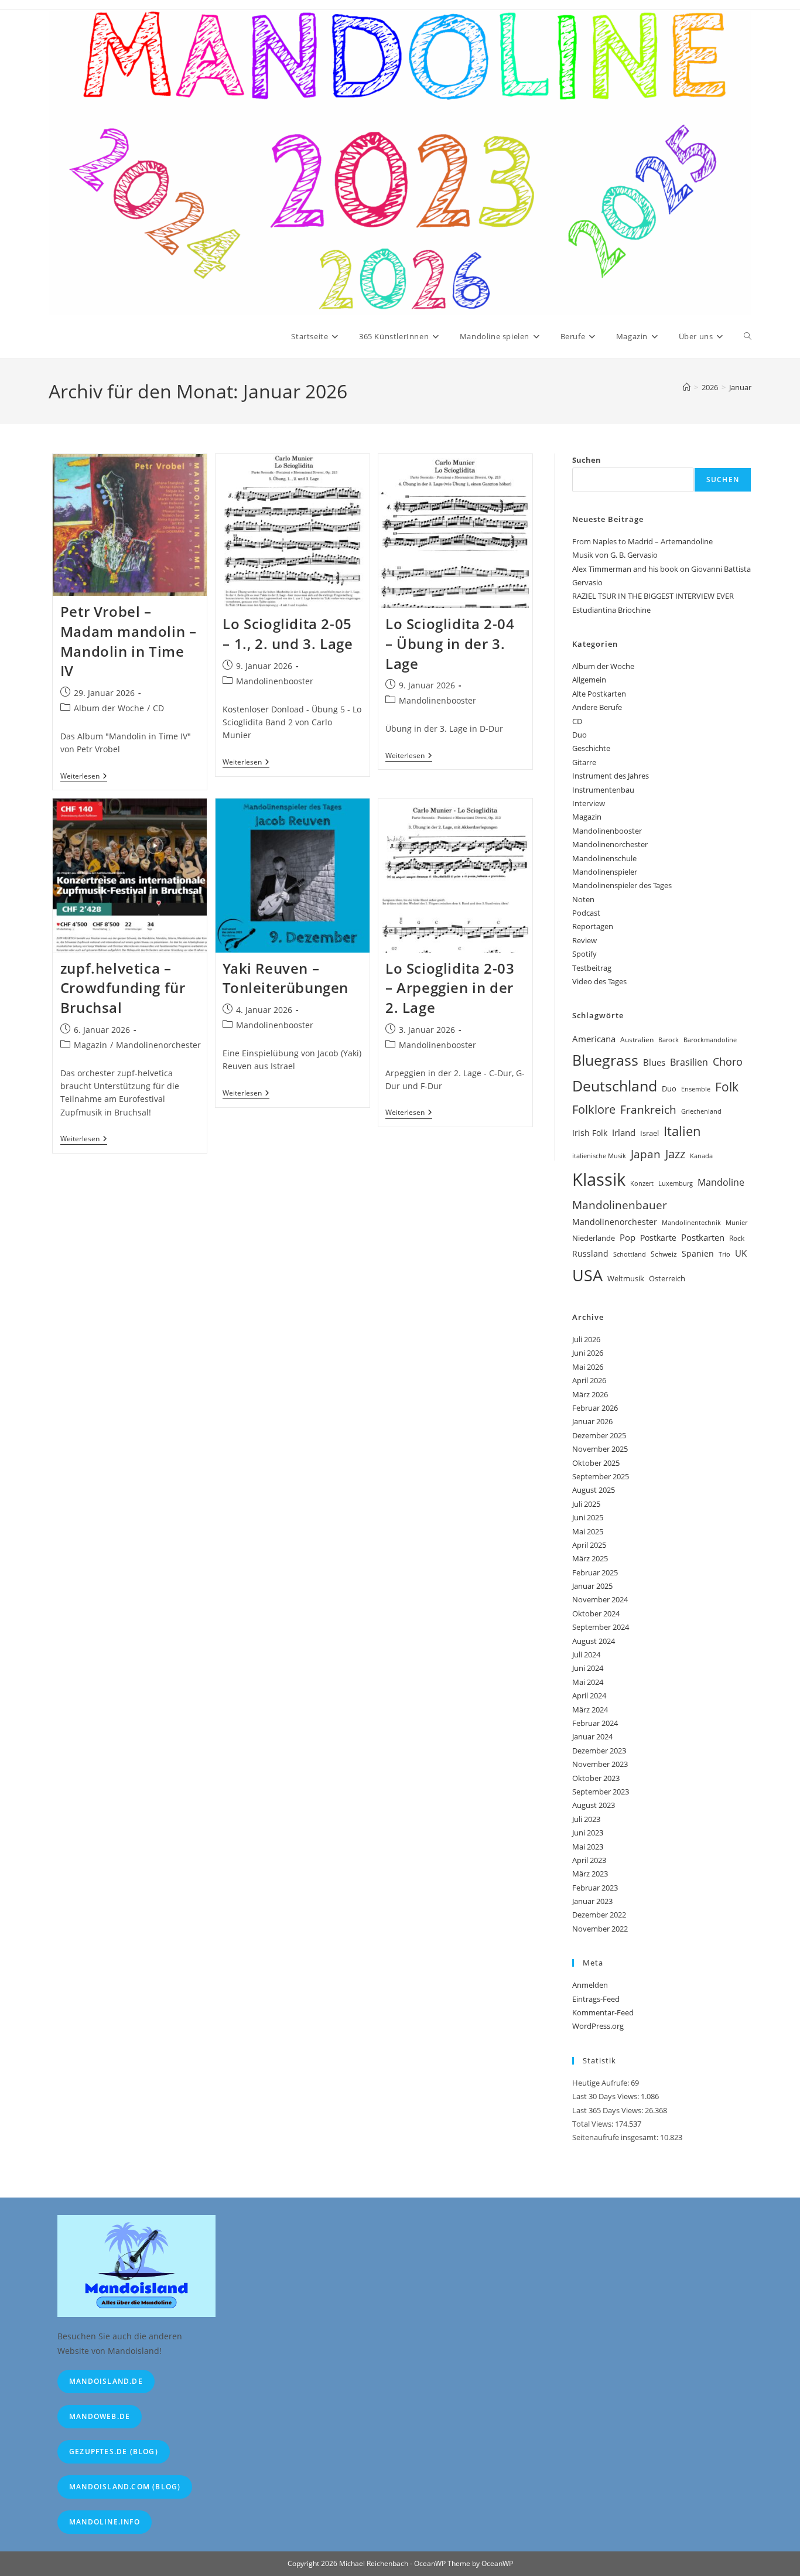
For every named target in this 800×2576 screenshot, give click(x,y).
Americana (594, 1039)
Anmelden (590, 1985)
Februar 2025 (595, 1572)
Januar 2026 (592, 1421)
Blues (654, 1062)
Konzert (642, 1183)
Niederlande (594, 1238)
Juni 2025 (588, 1517)
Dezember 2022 (599, 1915)
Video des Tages (599, 981)
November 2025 (600, 1449)
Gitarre (584, 762)
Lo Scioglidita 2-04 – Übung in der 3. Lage (450, 643)
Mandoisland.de (106, 2381)
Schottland (630, 1254)
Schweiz (664, 1254)
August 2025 (594, 1490)
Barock (669, 1040)
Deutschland (615, 1086)
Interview (589, 803)
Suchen (587, 460)
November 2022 (600, 1929)
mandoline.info (105, 2522)
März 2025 (590, 1558)
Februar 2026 (595, 1408)
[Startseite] (687, 387)
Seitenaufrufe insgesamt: (616, 2137)
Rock (737, 1238)
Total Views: (594, 2124)
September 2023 (601, 1792)
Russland (590, 1253)
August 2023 (594, 1805)
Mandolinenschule (604, 858)
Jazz (675, 1154)
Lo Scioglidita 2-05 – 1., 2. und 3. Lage (288, 634)
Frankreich (648, 1110)
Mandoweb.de (100, 2416)
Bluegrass (605, 1060)
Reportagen (593, 926)
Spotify (584, 954)
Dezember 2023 (599, 1751)
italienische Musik (599, 1156)
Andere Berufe (597, 707)
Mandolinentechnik (691, 1223)
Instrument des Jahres (611, 776)
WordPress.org (598, 2026)
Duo (580, 735)
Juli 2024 (586, 1654)
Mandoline (721, 1182)
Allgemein (589, 680)
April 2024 (589, 1695)
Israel (649, 1133)
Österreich (667, 1278)
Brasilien (689, 1062)
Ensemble (696, 1089)
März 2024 (590, 1710)
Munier (736, 1222)
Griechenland (701, 1111)
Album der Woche (109, 708)
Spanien (698, 1253)
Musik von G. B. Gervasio (615, 555)
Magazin (90, 1045)
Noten (583, 899)
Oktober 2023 (596, 1778)
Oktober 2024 (596, 1613)
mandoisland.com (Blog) (125, 2487)
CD (158, 708)
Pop (628, 1237)
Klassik (599, 1179)
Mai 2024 (588, 1682)
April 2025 (589, 1545)
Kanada (701, 1156)
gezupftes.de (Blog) (114, 2452)
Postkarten (703, 1237)
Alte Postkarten (599, 694)
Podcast (586, 913)
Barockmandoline (710, 1040)
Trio (724, 1254)
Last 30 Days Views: (606, 2096)
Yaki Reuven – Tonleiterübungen (286, 978)
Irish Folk (590, 1133)
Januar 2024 (592, 1736)
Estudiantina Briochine (611, 610)
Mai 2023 (588, 1847)
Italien (682, 1131)
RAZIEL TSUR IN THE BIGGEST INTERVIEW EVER (653, 596)
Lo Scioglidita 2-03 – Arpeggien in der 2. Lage (450, 988)
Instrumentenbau (603, 790)
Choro (728, 1061)
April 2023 (589, 1860)
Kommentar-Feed (603, 2012)
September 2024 (601, 1627)
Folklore (594, 1109)
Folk (727, 1087)
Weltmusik (626, 1278)
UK (741, 1253)
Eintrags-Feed (596, 1999)
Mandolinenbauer (620, 1205)
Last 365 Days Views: (608, 2110)
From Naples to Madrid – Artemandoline (642, 541)
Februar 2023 (595, 1888)
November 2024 (600, 1599)
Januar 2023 (592, 1901)
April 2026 (589, 1380)
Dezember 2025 (599, 1435)
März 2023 (590, 1874)
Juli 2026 (586, 1339)
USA (587, 1275)
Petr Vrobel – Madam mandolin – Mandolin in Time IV (129, 641)
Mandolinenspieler (605, 872)
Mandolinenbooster (275, 681)
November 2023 (600, 1764)
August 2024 (594, 1641)
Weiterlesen (84, 777)
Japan (646, 1154)
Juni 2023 (588, 1833)
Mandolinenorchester (158, 1045)
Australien (637, 1040)
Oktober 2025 (596, 1463)
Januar (740, 387)
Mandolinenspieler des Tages (622, 885)
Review (584, 940)
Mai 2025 (588, 1531)
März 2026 (590, 1394)
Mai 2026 (588, 1367)
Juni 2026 (588, 1353)
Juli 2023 (586, 1819)
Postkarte (658, 1238)
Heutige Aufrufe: (601, 2083)
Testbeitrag (592, 968)
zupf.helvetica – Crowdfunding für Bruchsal (123, 988)
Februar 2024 (595, 1723)
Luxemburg (676, 1183)
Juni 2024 (588, 1668)
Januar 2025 (592, 1586)
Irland (624, 1132)
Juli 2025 (586, 1504)
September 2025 (601, 1476)
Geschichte (591, 748)
